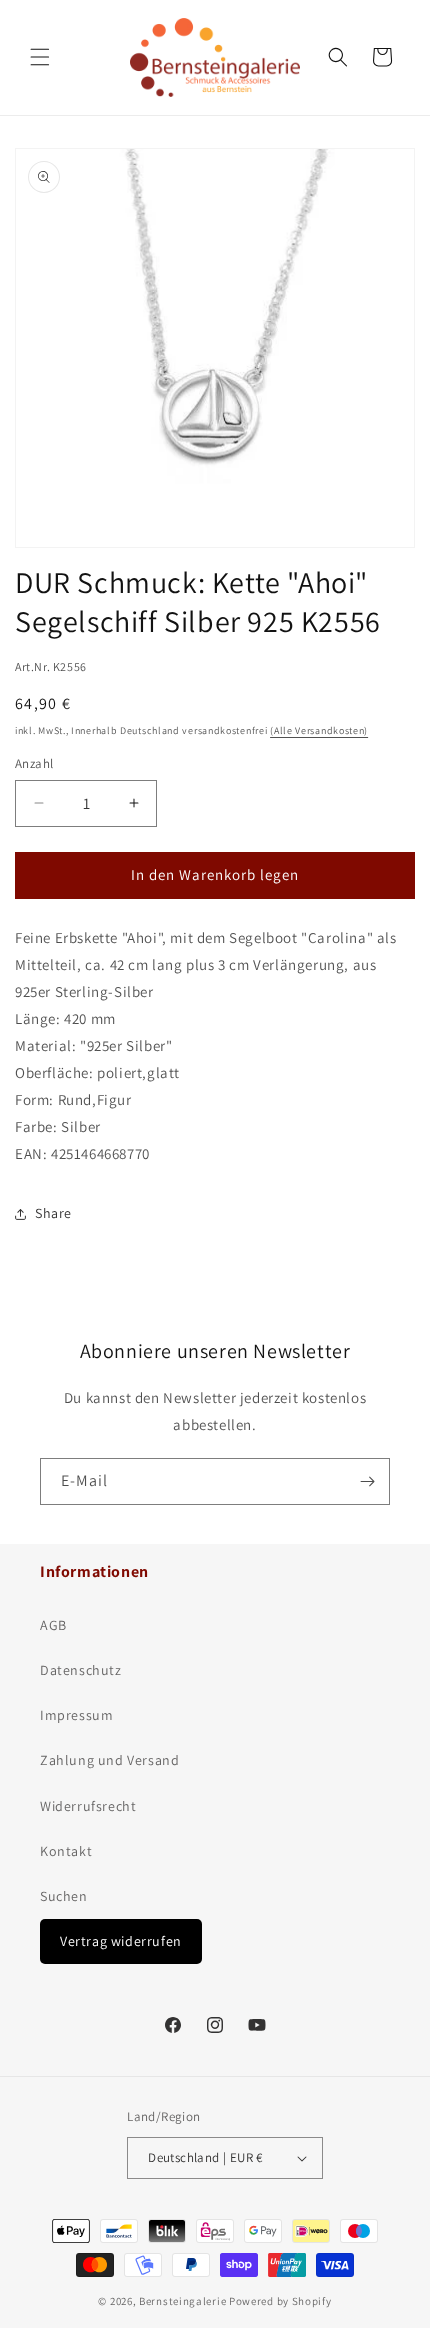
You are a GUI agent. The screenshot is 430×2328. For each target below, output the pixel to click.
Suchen (64, 1896)
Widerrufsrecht (88, 1806)
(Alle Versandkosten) (319, 730)
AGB (53, 1625)
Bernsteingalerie (182, 2301)
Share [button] (53, 1213)
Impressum (76, 1715)
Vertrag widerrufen (121, 1941)
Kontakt (66, 1851)
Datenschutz (81, 1670)
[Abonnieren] (367, 1481)
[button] (40, 57)
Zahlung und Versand (109, 1760)
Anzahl (34, 763)
